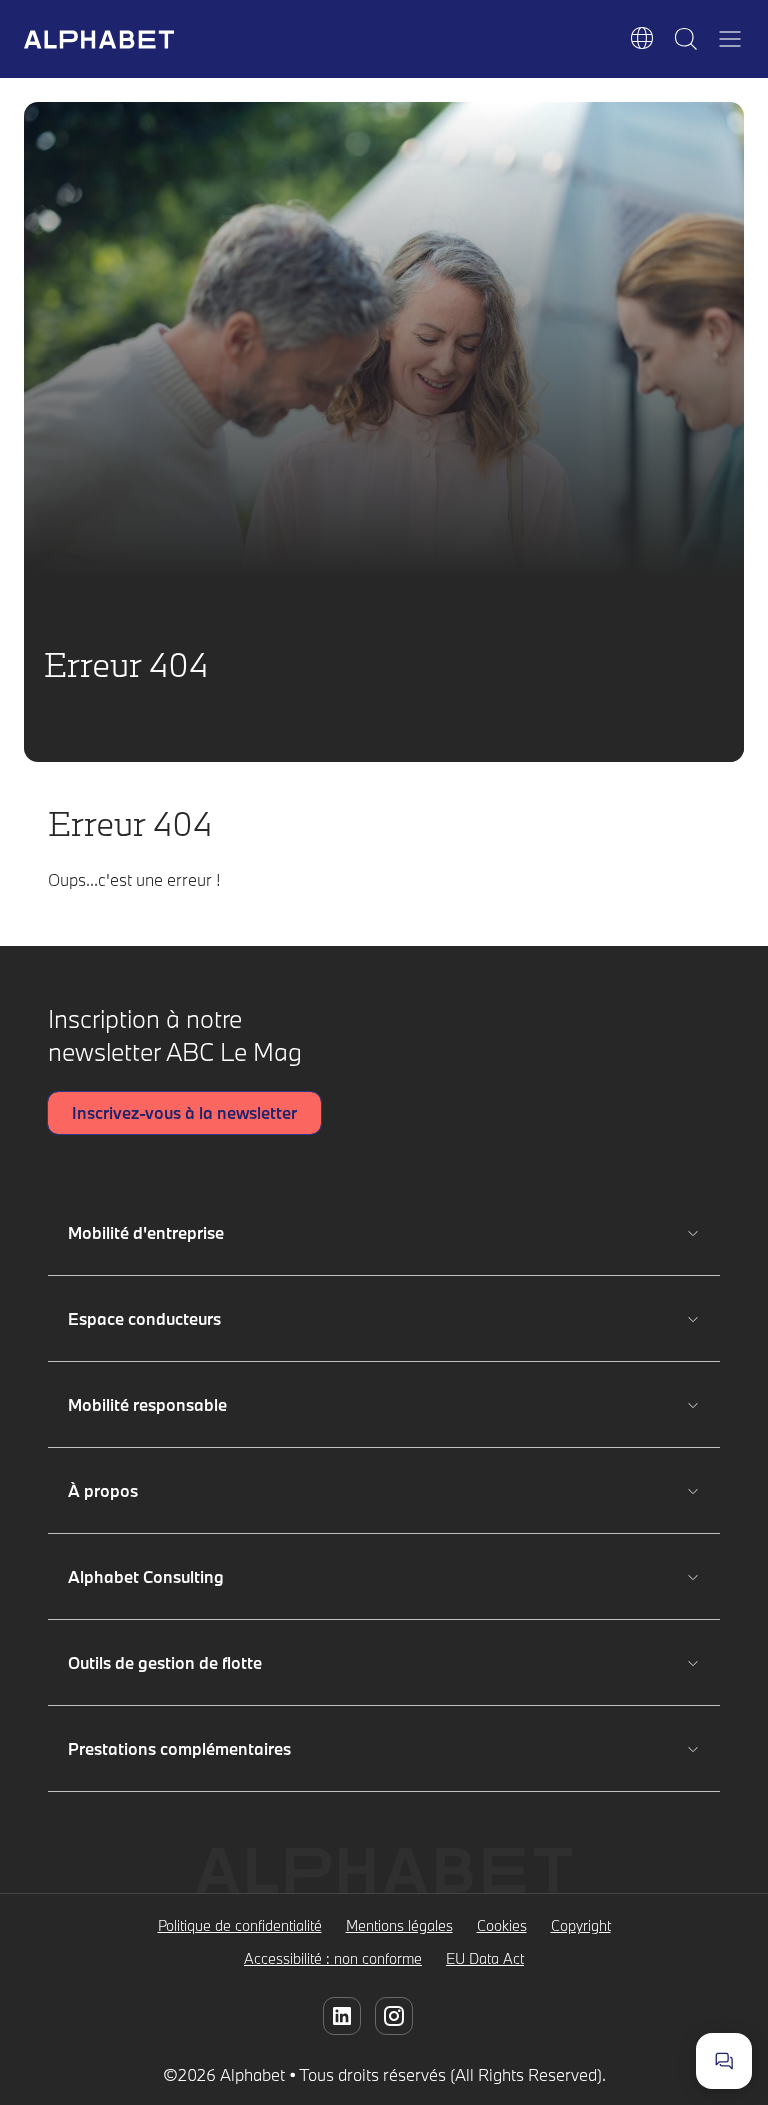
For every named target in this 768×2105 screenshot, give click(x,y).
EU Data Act (485, 1958)
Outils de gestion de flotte (165, 1662)
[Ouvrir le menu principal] (730, 39)
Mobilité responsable (150, 1404)
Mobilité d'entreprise (150, 1232)
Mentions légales (399, 1925)
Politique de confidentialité (240, 1925)
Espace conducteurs (150, 1318)
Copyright (581, 1925)
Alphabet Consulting (150, 1576)
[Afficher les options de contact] (724, 2061)
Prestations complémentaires (179, 1748)
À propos (150, 1490)
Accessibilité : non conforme (333, 1958)
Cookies (502, 1925)
